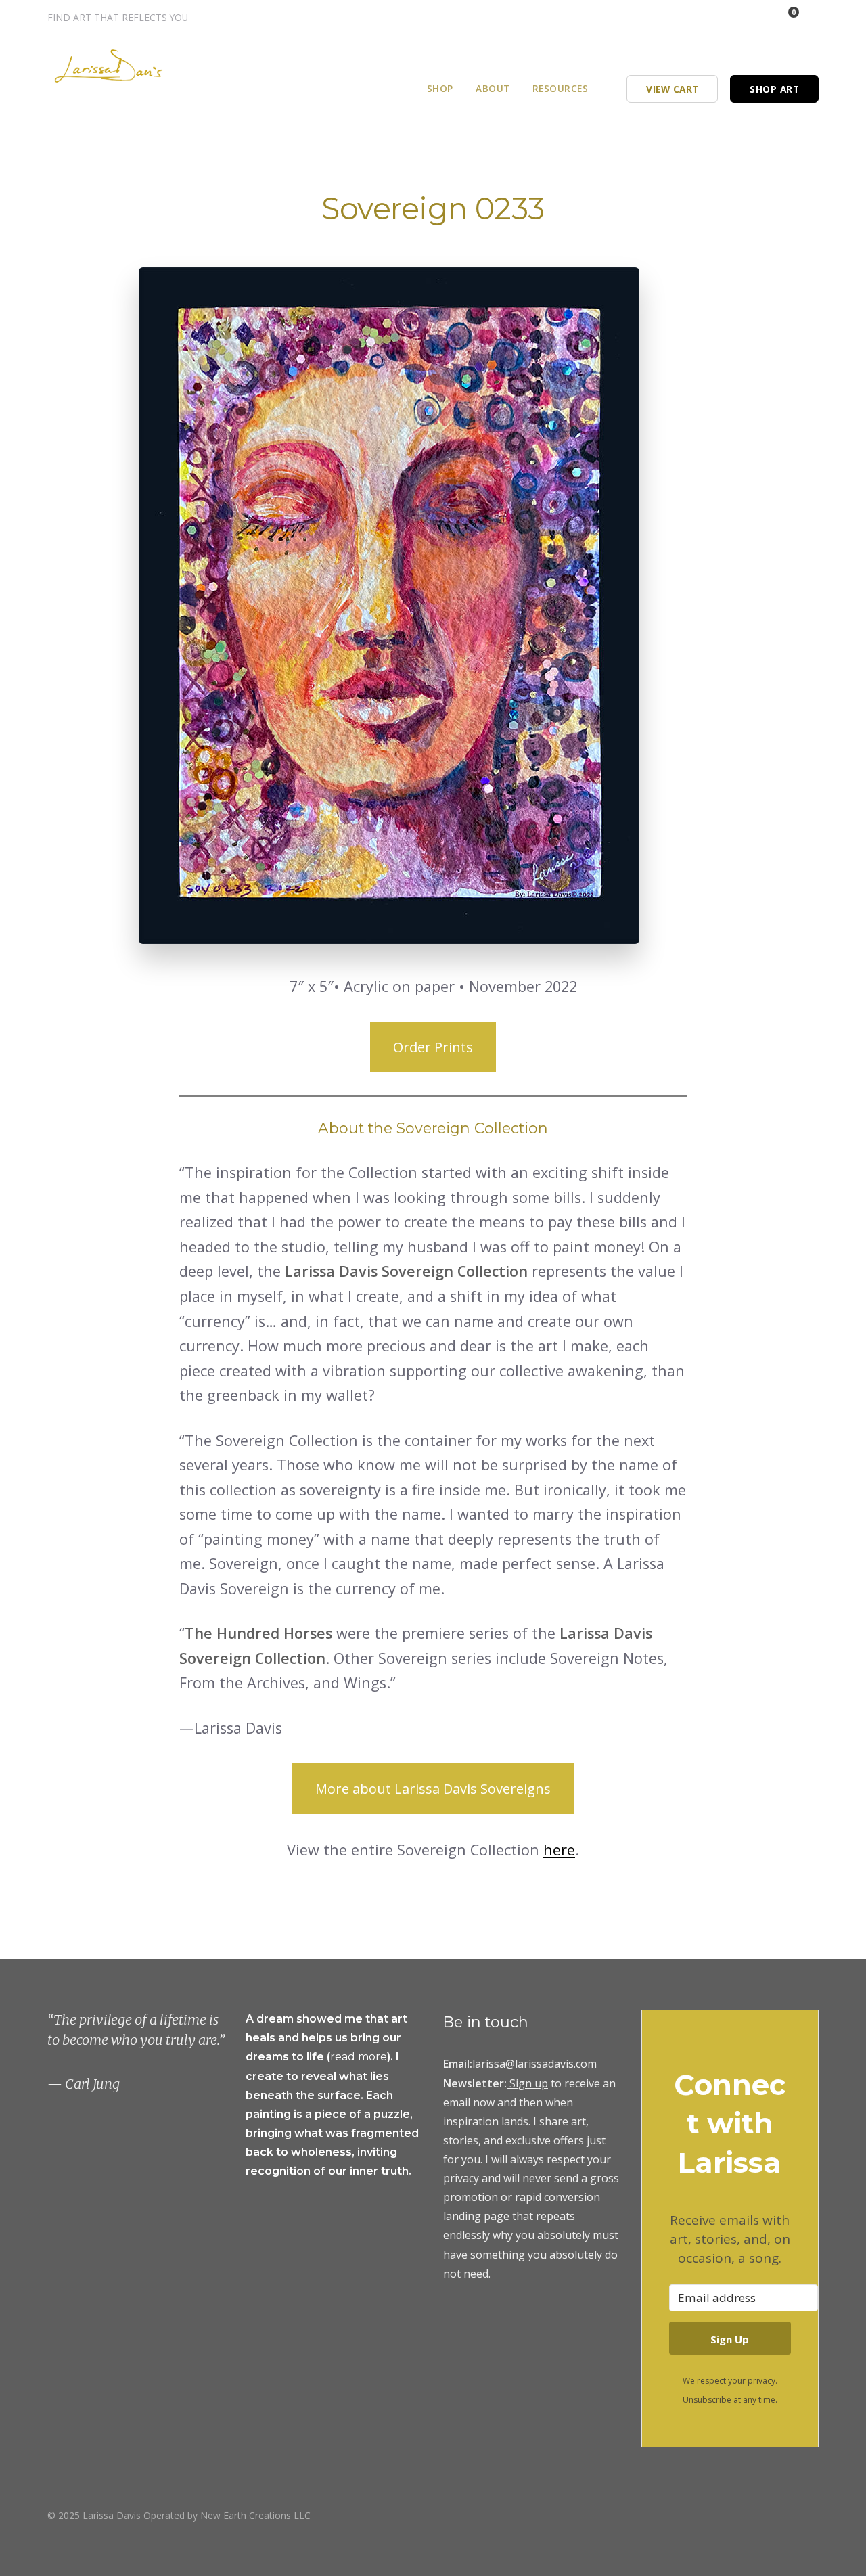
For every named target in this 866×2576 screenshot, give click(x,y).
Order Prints (433, 1047)
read (344, 2057)
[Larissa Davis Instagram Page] (717, 17)
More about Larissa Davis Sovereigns (433, 1789)
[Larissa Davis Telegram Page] (699, 17)
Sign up (529, 2083)
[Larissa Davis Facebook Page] (735, 17)
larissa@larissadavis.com (534, 2064)
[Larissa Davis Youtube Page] (814, 2515)
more (372, 2057)
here (559, 1850)
